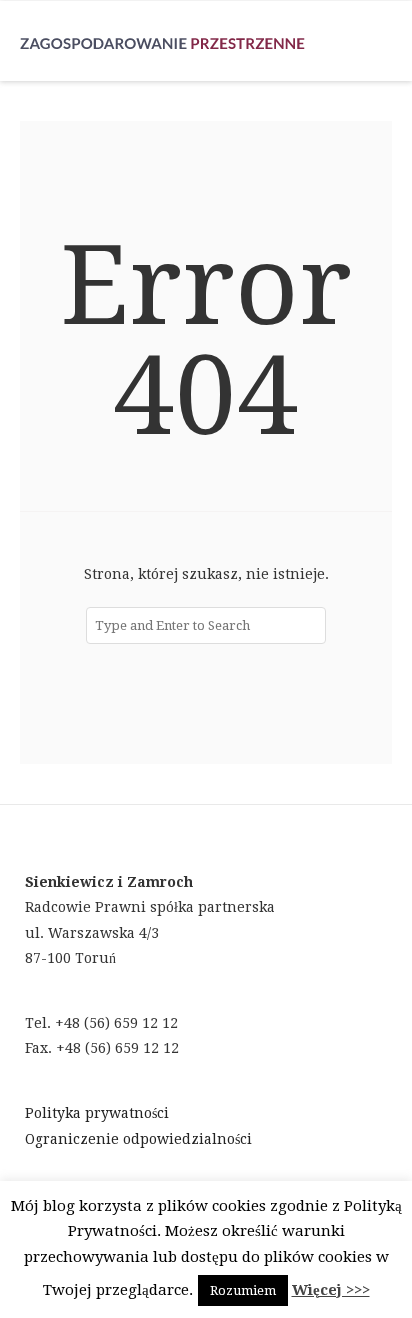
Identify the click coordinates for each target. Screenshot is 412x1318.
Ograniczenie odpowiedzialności (138, 1139)
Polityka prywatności (97, 1113)
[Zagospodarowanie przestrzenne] (162, 41)
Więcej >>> (331, 1290)
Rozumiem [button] (243, 1290)
